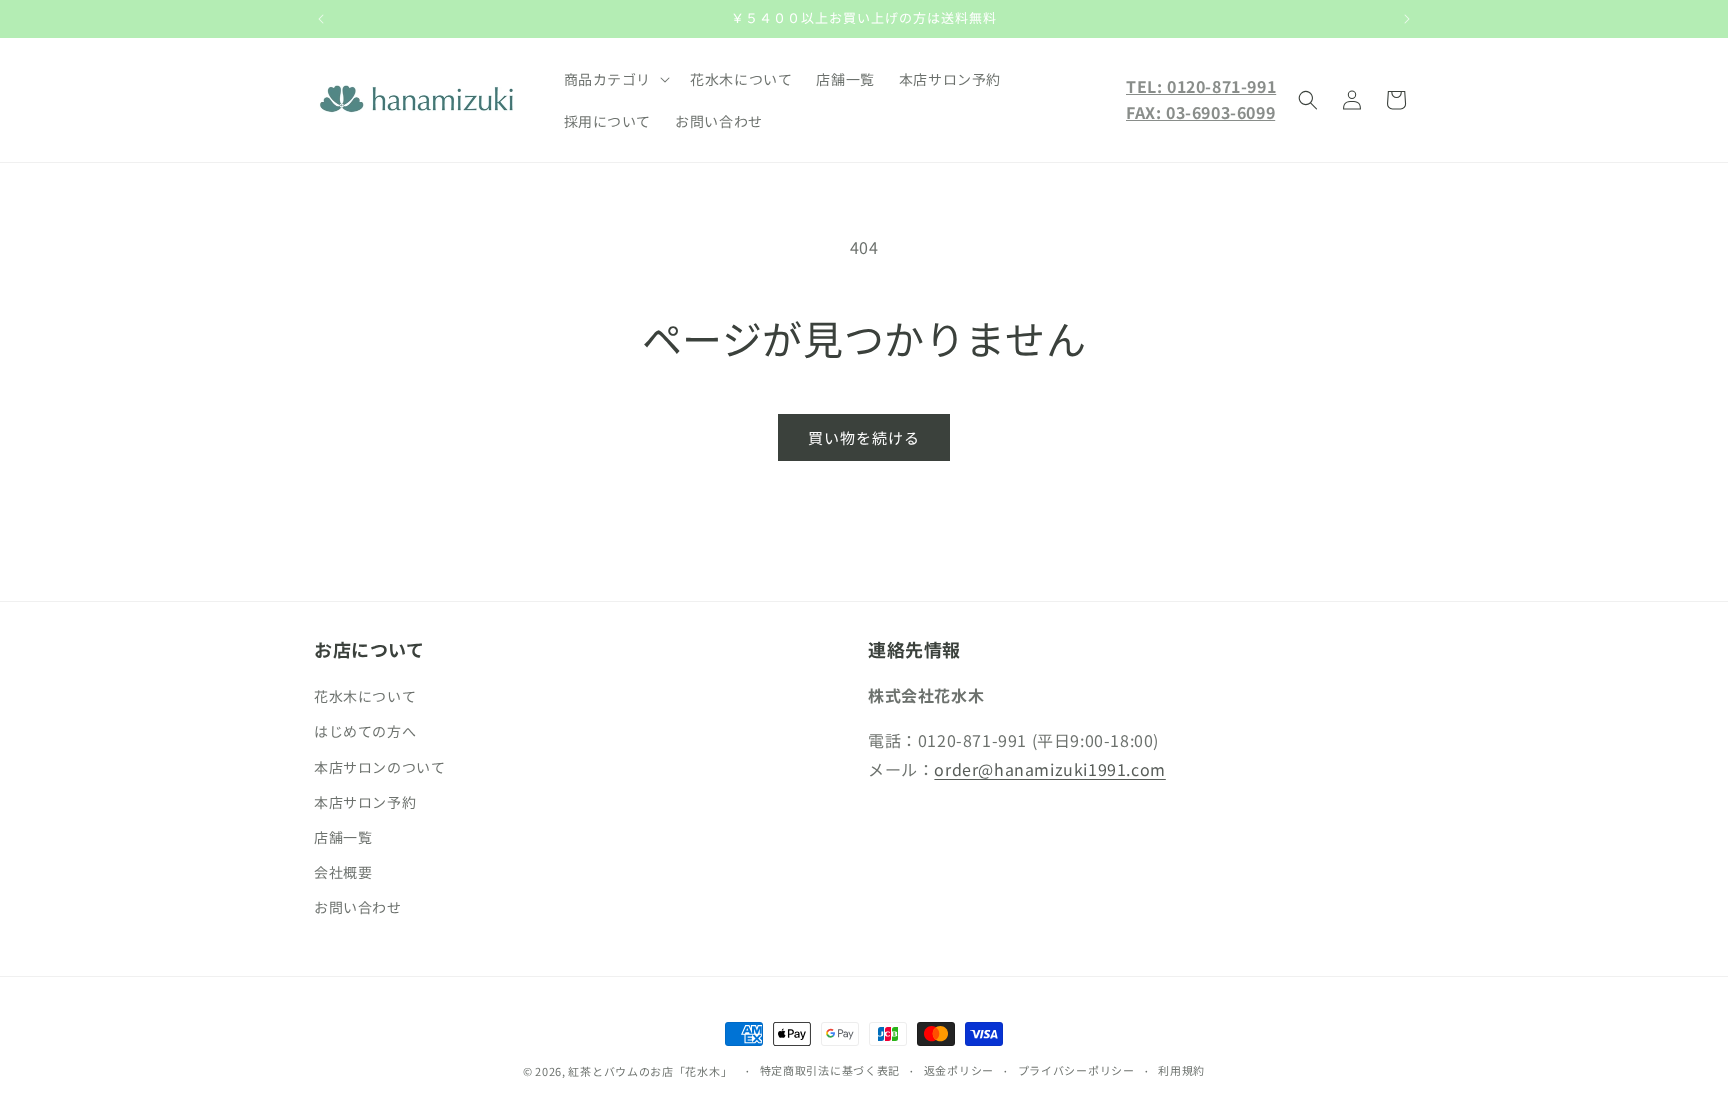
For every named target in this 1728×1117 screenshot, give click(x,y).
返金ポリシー (959, 1070)
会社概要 (343, 872)
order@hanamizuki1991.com (1049, 769)
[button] (615, 79)
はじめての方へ (365, 731)
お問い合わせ (358, 907)
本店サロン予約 (365, 802)
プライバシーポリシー (1076, 1070)
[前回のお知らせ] (321, 19)
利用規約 (1181, 1070)
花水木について (365, 696)
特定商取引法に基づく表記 (830, 1070)
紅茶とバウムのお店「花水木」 (650, 1071)
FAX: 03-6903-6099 (1200, 112)
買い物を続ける (864, 437)
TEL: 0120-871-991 (1201, 86)
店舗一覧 (343, 837)
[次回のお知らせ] (1407, 19)
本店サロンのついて (379, 767)
